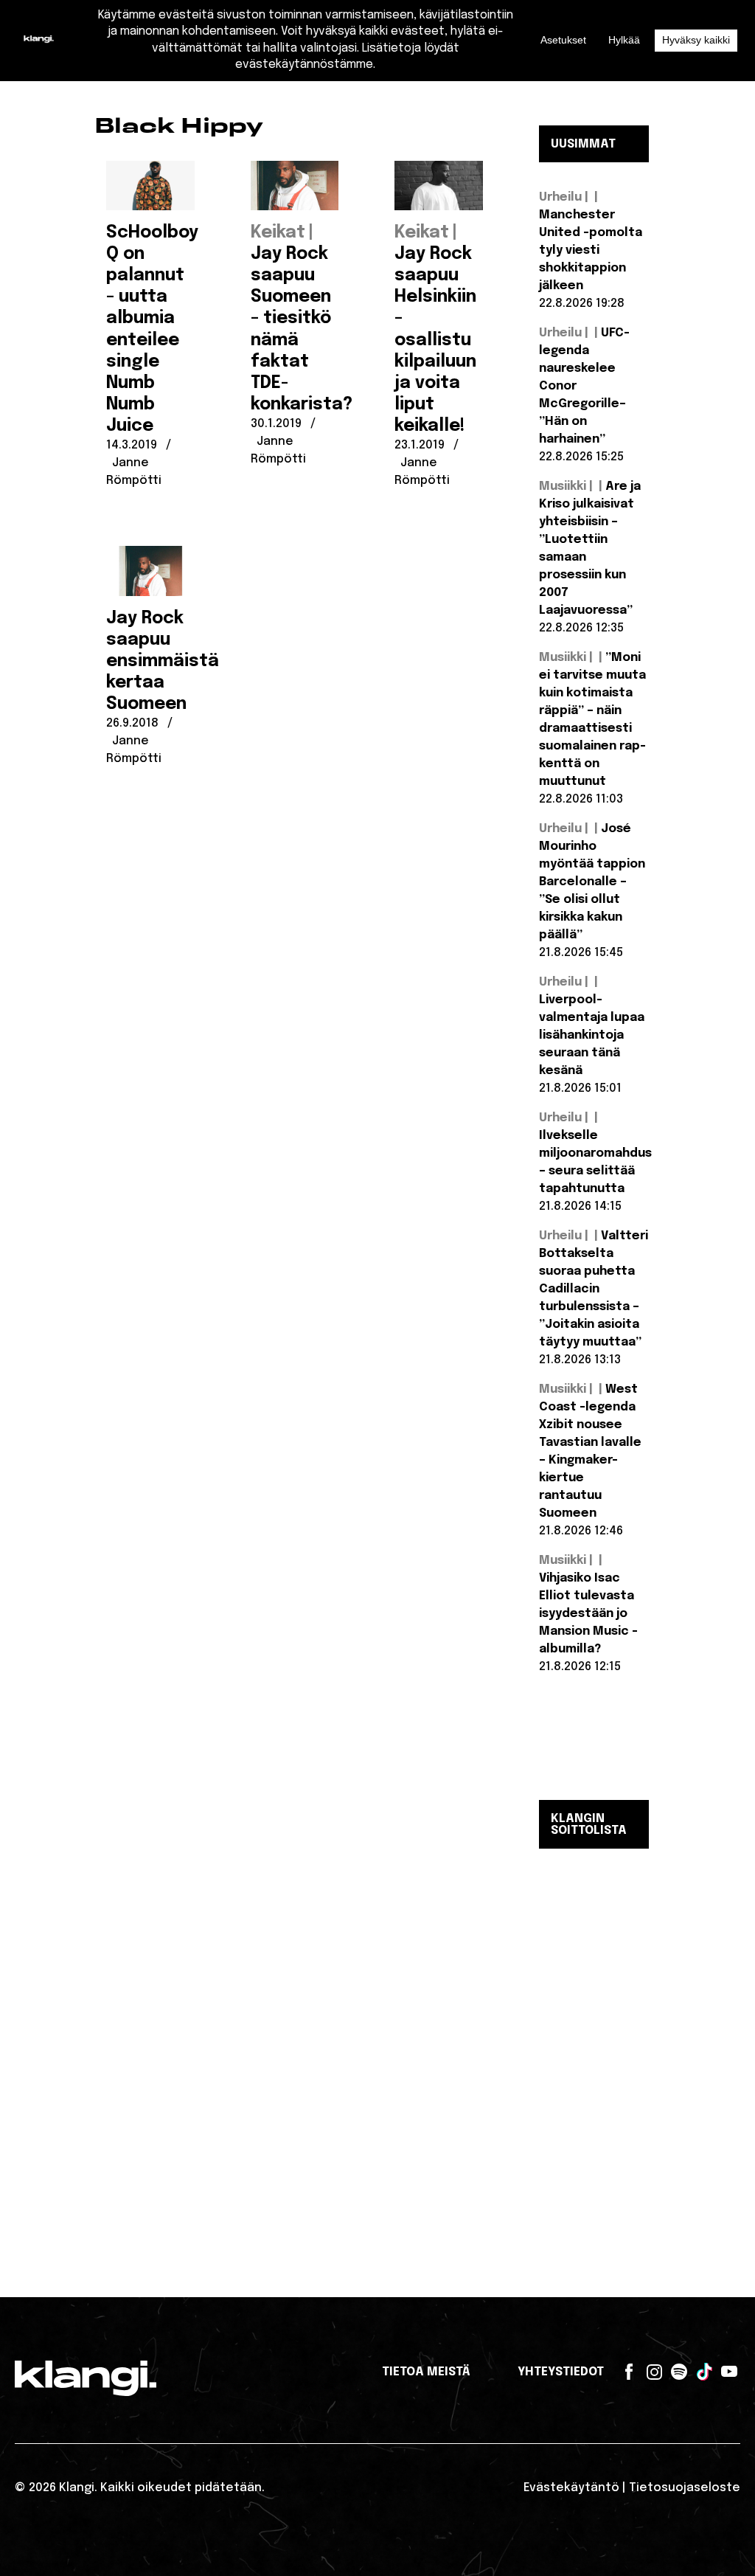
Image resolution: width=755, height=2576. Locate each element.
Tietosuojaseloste (685, 2488)
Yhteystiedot (561, 2372)
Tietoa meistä (426, 2372)
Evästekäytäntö (571, 2488)
